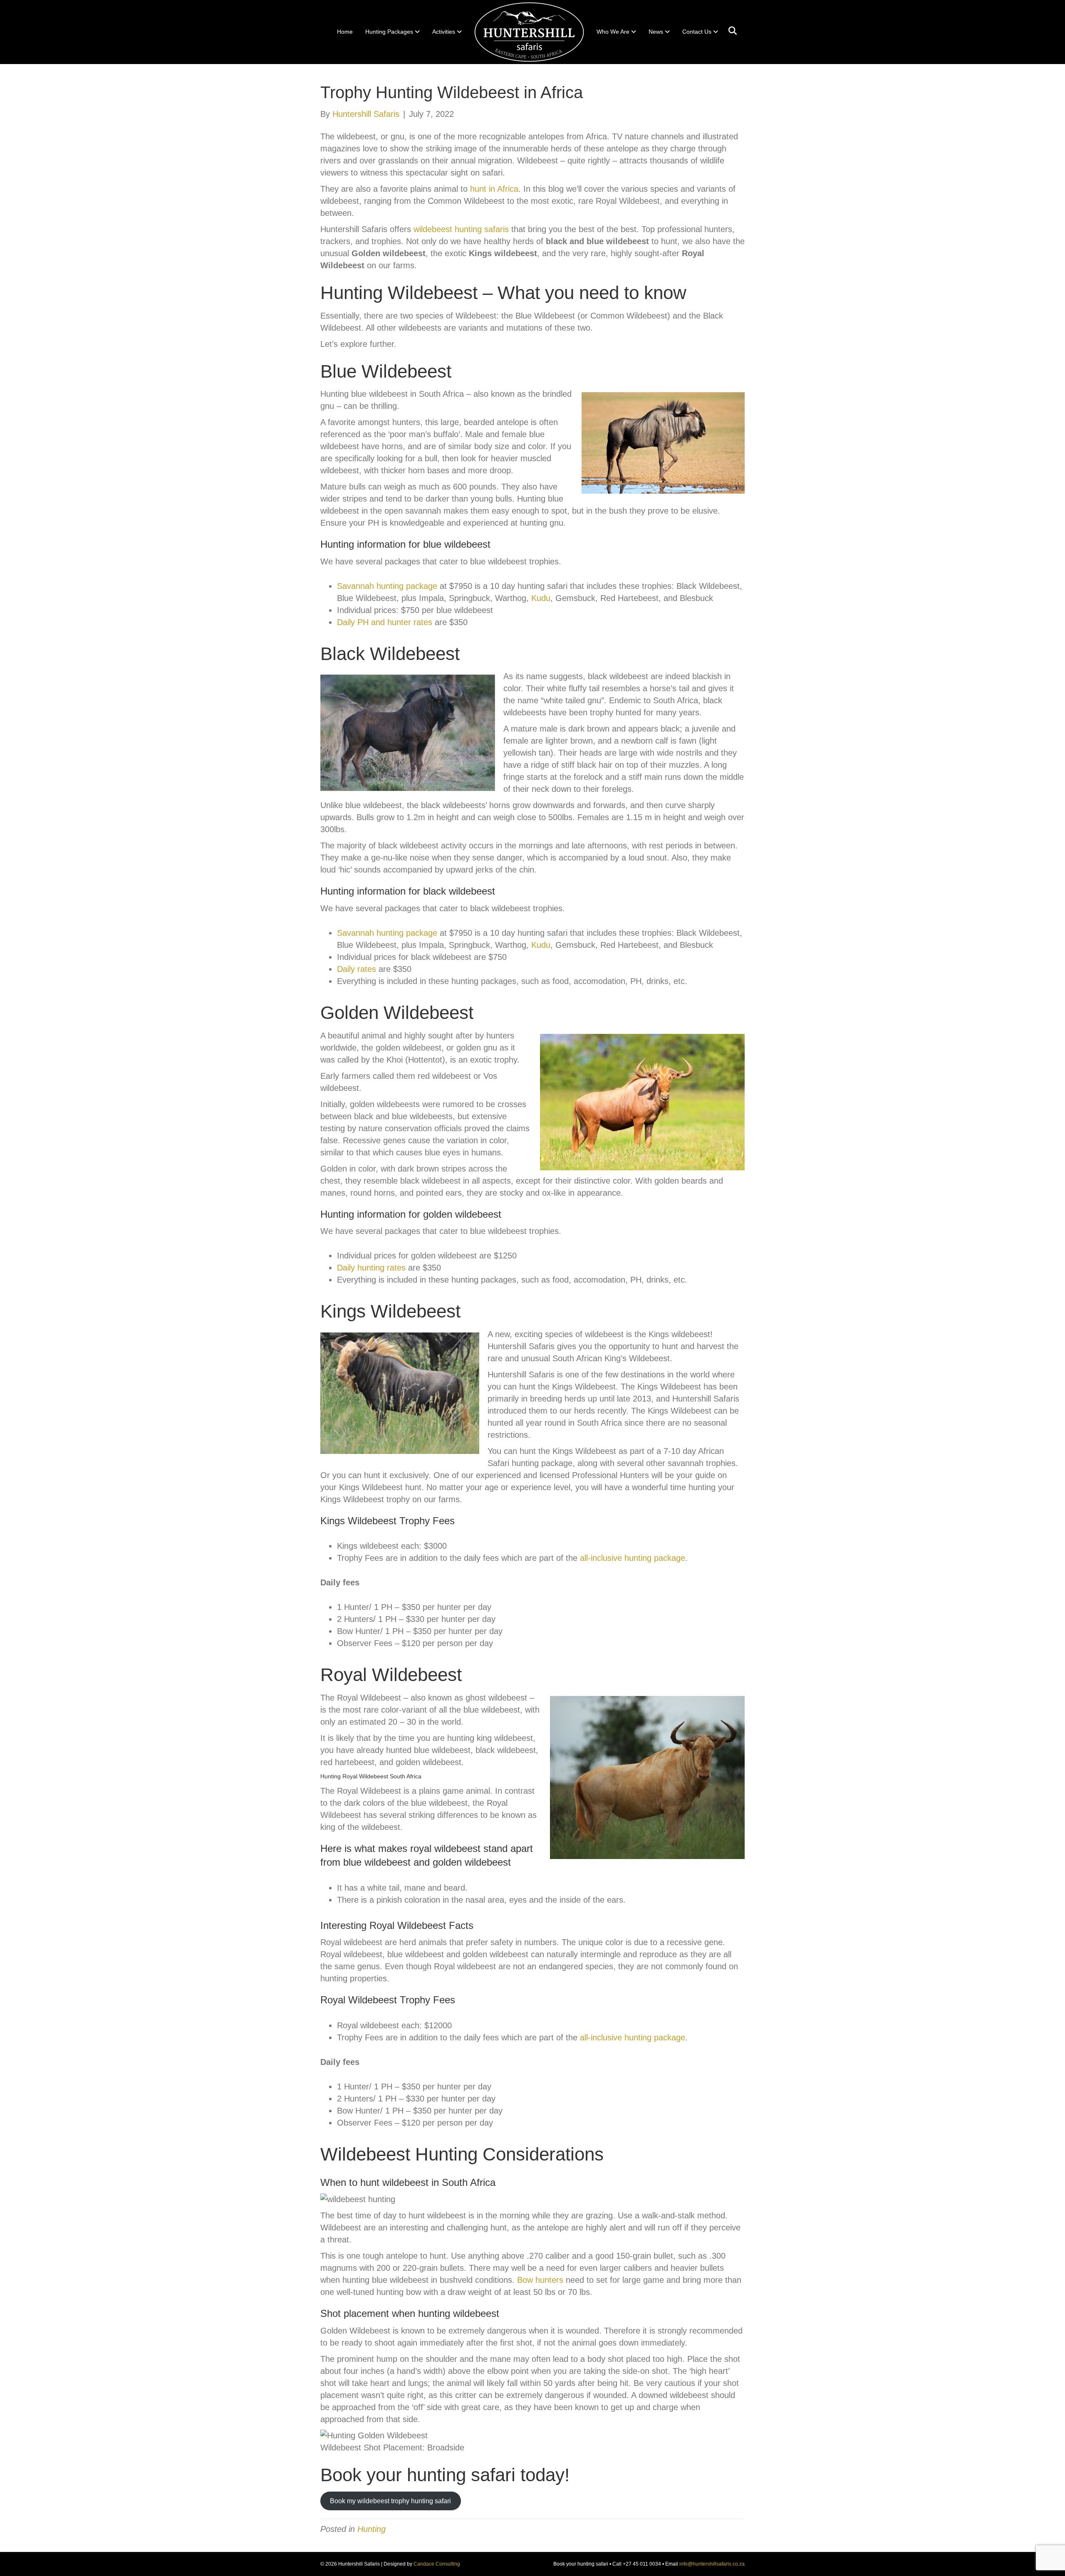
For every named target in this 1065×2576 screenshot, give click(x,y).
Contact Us (697, 32)
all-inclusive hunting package (633, 1558)
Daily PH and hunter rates (385, 622)
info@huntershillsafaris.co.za (712, 2564)
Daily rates (357, 969)
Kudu (541, 598)
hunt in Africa (494, 189)
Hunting (372, 2529)
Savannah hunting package (387, 586)
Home (345, 32)
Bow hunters (540, 2280)
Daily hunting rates (371, 1268)
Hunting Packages (389, 32)
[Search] (729, 31)
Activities (444, 32)
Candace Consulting (437, 2564)
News (656, 32)
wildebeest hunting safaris (461, 229)
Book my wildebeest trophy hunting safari (390, 2501)
